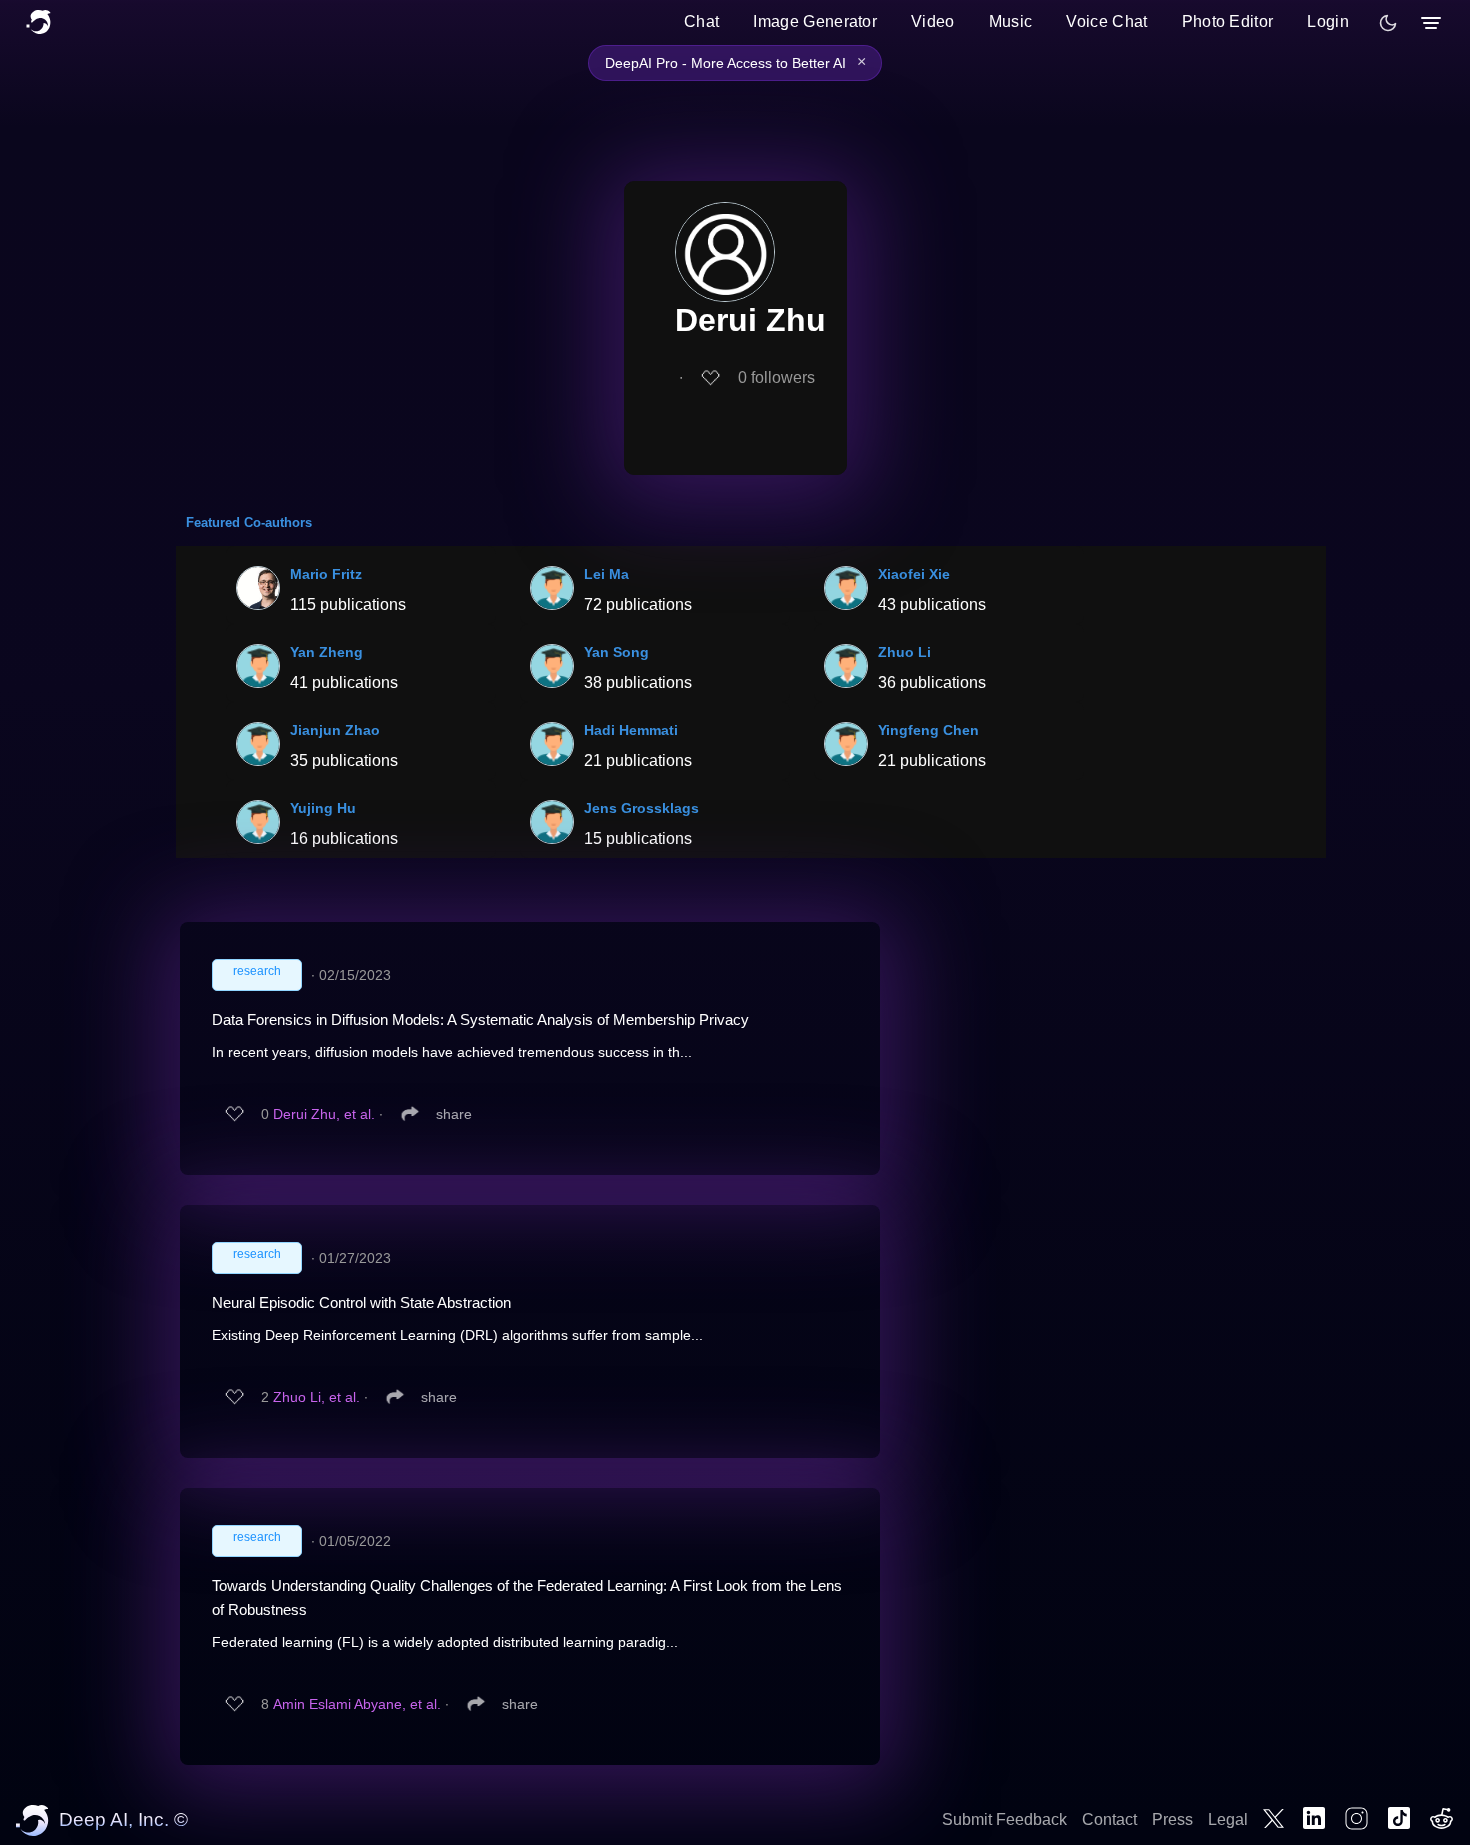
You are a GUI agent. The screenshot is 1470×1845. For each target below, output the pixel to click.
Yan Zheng (326, 652)
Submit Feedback (1004, 1819)
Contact (1109, 1819)
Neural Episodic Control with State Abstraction (361, 1302)
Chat (701, 21)
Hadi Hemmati (631, 730)
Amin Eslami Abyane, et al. (357, 1704)
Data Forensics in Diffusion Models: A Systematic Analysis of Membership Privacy (480, 1019)
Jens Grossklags (641, 808)
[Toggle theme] (1388, 23)
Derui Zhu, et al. (324, 1114)
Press (1172, 1819)
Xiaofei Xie (914, 574)
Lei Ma (606, 574)
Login (1328, 21)
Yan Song (616, 652)
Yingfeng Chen (928, 730)
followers (776, 377)
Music (1011, 21)
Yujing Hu (323, 808)
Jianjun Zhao (335, 730)
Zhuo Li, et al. (316, 1397)
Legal (1228, 1819)
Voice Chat (1106, 21)
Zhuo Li (904, 652)
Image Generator (815, 21)
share (454, 1114)
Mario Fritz (326, 574)
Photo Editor (1228, 21)
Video (933, 21)
